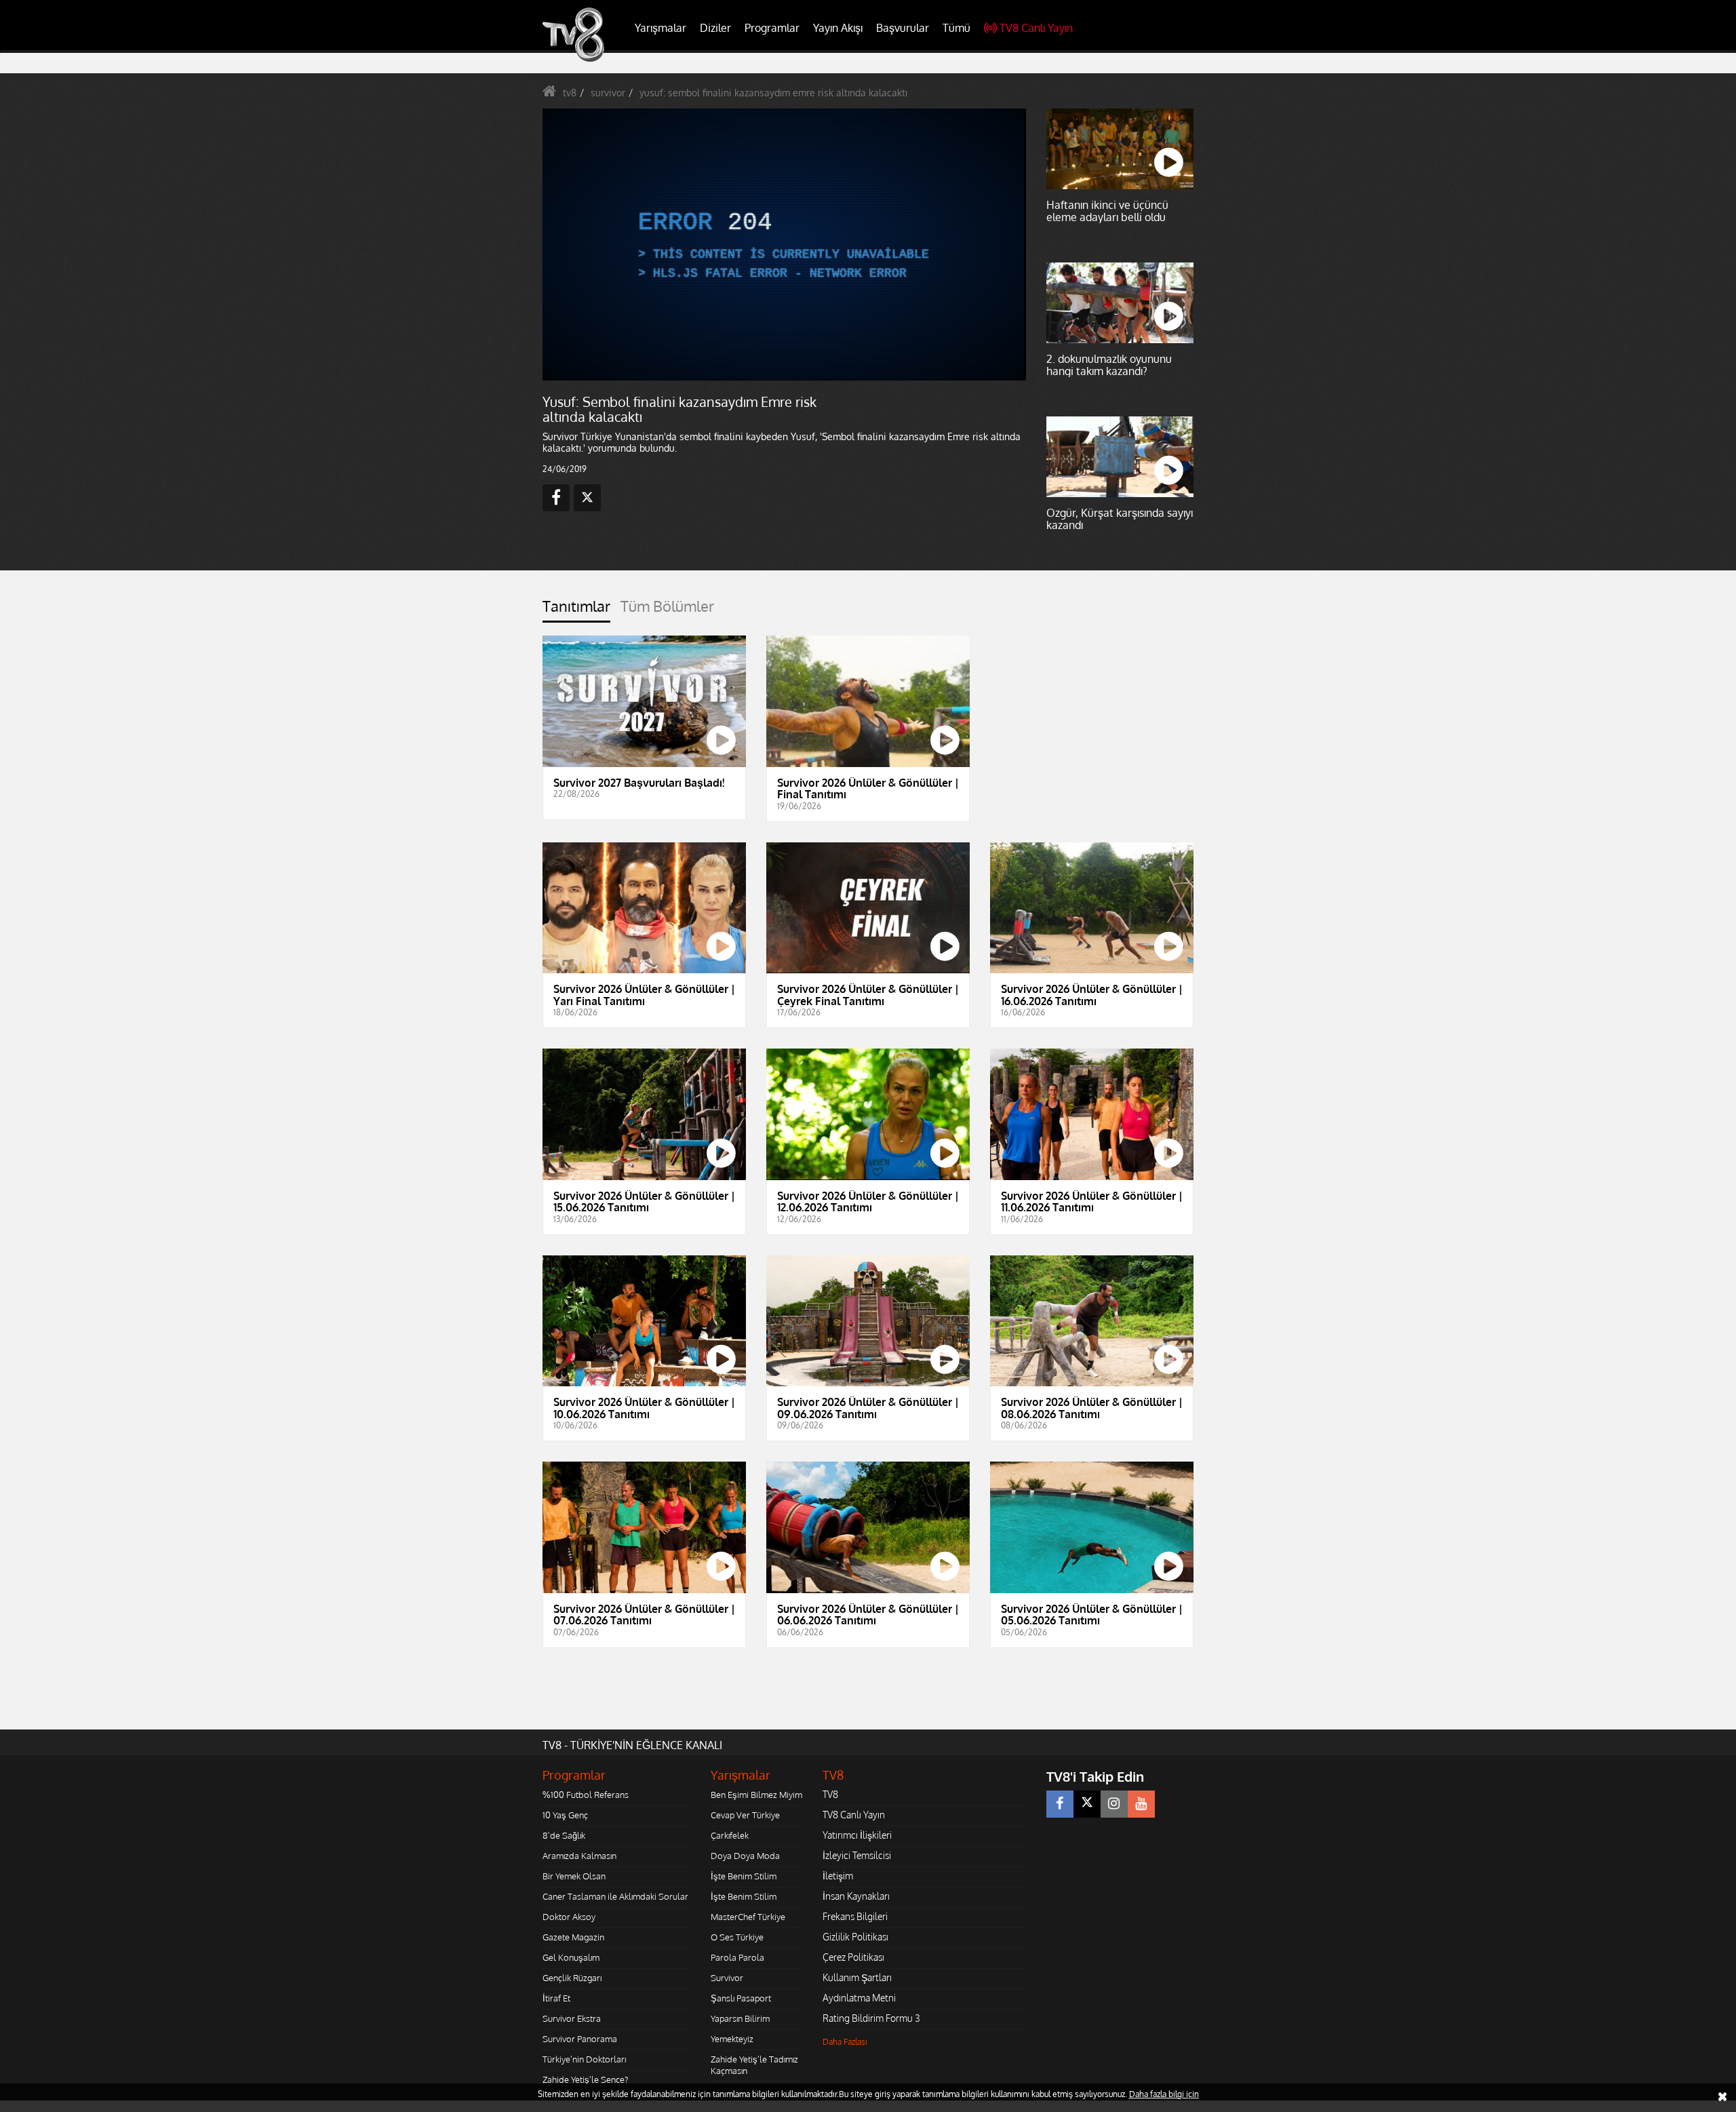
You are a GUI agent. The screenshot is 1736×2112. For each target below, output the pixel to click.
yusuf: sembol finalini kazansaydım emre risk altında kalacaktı (773, 93)
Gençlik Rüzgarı (572, 1978)
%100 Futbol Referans (586, 1795)
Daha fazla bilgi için (1164, 2094)
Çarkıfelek (730, 1835)
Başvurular (903, 28)
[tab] (576, 610)
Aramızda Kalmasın (579, 1856)
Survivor (727, 1978)
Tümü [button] (956, 28)
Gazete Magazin (573, 1937)
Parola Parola (737, 1957)
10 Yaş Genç (565, 1815)
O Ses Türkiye (737, 1937)
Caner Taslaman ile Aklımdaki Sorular (615, 1896)
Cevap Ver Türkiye (745, 1815)
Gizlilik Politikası (855, 1937)
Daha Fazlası (845, 2042)
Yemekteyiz (732, 2039)
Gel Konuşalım (571, 1957)
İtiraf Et (556, 1998)
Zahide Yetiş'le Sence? (585, 2079)
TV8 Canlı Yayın (1036, 28)
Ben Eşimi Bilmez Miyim (756, 1795)
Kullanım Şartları (857, 1977)
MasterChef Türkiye (748, 1917)
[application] (783, 244)
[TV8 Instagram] (1114, 1804)
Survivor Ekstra (572, 2018)
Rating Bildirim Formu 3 (871, 2018)
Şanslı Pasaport (741, 1998)
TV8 (830, 1794)
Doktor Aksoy (569, 1917)
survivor (608, 93)
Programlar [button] (772, 28)
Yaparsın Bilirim (740, 2018)
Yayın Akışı (838, 28)
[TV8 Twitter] (1087, 1804)
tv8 (570, 93)
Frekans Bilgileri (855, 1916)
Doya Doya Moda (745, 1856)
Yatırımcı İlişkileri (857, 1835)
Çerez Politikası (853, 1957)
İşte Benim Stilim (744, 1876)
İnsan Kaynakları (856, 1896)
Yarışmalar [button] (660, 28)
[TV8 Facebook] (1060, 1804)
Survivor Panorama (580, 2039)
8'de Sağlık (564, 1835)
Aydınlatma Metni (859, 1998)
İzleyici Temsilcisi (857, 1855)
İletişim (838, 1876)
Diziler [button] (715, 28)
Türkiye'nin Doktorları (584, 2059)
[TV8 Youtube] (1141, 1804)
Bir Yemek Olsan (574, 1876)
